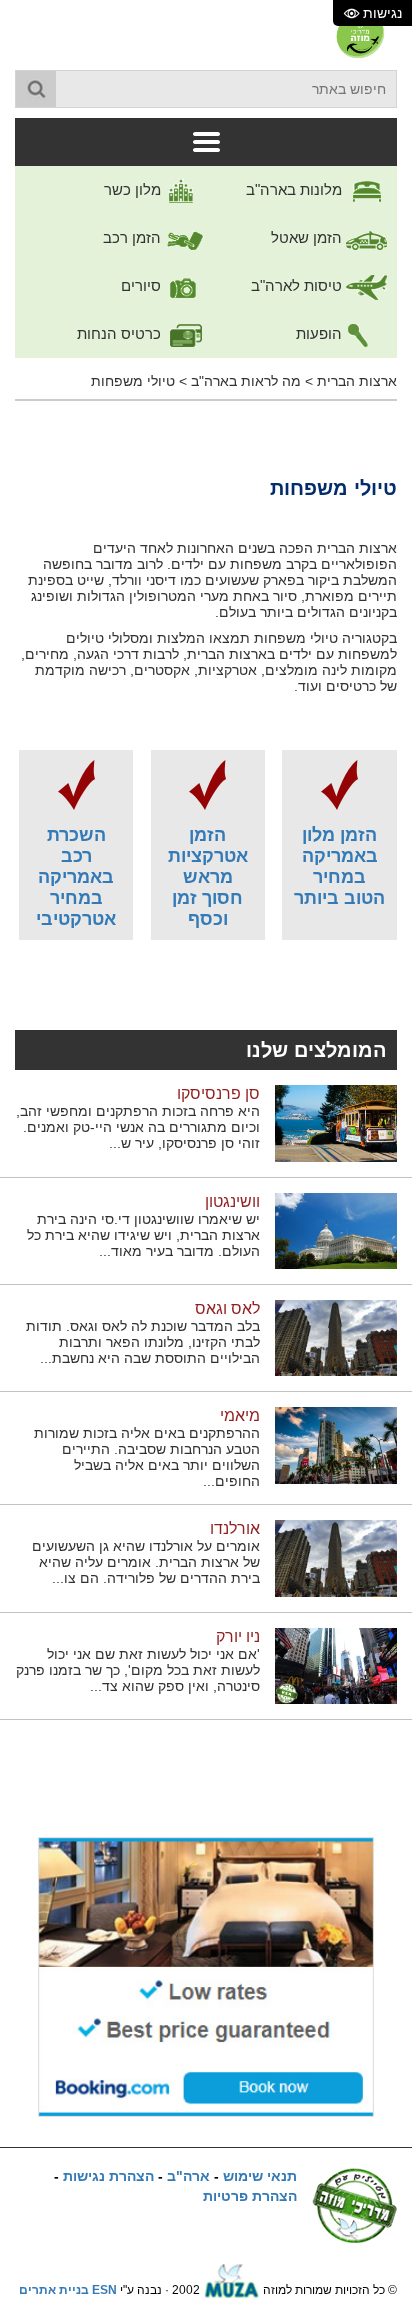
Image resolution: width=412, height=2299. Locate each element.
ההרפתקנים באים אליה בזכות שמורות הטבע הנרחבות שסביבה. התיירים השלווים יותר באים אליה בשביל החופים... (147, 1457)
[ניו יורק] (336, 1665)
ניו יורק (238, 1636)
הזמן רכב (134, 237)
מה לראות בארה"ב (246, 381)
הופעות (321, 333)
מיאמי (240, 1415)
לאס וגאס (227, 1308)
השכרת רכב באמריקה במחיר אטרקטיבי (76, 877)
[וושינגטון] (336, 1230)
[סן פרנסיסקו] (336, 1123)
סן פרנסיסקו (218, 1093)
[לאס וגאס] (336, 1337)
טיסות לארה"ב (298, 285)
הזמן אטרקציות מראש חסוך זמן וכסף (208, 877)
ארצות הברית (357, 381)
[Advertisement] (206, 985)
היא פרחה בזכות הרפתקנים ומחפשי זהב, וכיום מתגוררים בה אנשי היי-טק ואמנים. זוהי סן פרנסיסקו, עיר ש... (138, 1127)
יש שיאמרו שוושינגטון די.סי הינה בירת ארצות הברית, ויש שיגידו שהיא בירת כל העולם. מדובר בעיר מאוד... (143, 1235)
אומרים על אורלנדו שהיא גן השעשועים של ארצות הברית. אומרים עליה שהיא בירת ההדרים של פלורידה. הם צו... (146, 1562)
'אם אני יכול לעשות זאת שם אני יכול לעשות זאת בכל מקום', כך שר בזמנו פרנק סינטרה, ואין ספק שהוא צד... (138, 1670)
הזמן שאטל (308, 237)
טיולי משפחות (133, 381)
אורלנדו (235, 1528)
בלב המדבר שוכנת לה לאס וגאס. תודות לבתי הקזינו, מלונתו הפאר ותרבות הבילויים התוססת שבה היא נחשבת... (143, 1342)
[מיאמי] (336, 1445)
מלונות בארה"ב (296, 189)
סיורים (143, 285)
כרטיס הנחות (121, 333)
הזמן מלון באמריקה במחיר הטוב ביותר (339, 866)
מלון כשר (134, 189)
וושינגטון (232, 1201)
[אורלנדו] (336, 1558)
